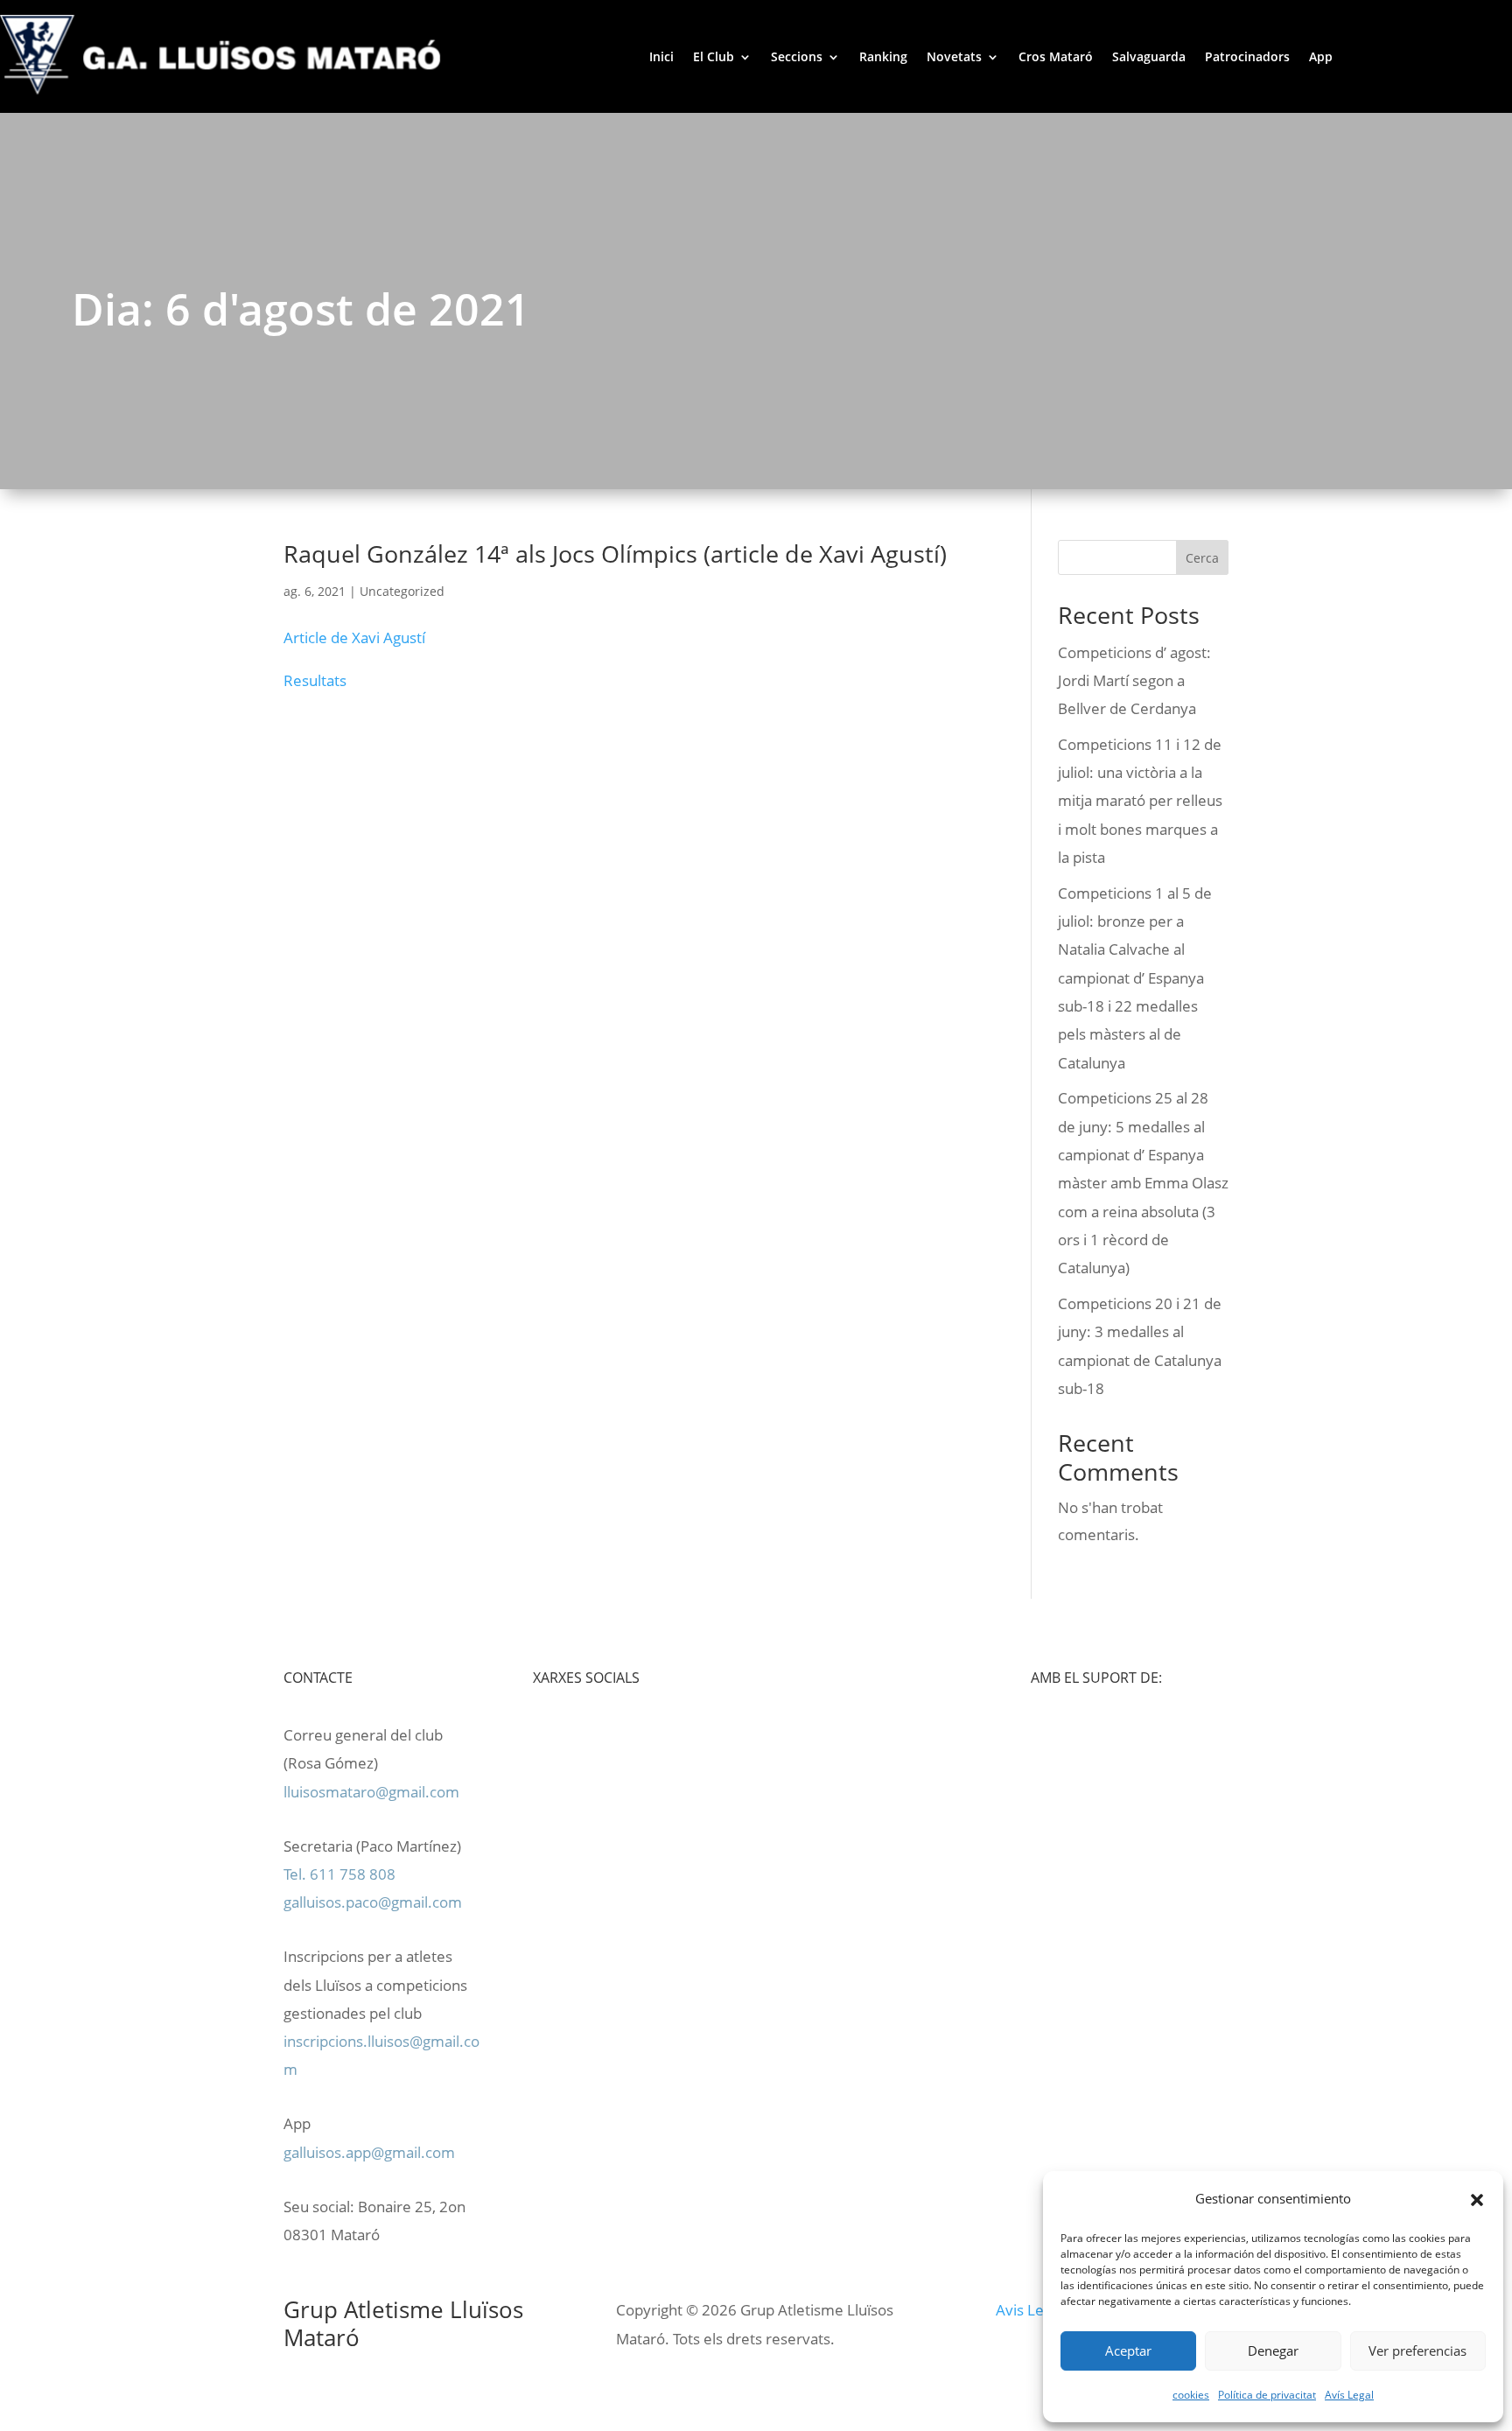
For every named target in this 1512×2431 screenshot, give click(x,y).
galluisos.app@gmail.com (369, 2152)
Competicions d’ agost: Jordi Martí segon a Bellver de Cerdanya (1134, 681)
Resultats (315, 680)
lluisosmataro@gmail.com (371, 1792)
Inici (661, 56)
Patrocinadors (1247, 56)
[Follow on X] (652, 1735)
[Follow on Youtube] (617, 1735)
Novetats (954, 56)
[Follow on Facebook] (582, 1735)
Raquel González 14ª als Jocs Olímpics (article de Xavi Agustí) (615, 553)
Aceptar (1128, 2350)
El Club (714, 56)
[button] (1477, 2199)
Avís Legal (1349, 2395)
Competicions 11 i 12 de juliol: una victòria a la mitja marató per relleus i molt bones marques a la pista (1140, 801)
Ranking (883, 56)
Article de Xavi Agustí (354, 638)
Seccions (797, 56)
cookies (1191, 2395)
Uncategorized (402, 591)
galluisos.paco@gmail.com (373, 1902)
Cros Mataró (1056, 56)
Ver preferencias (1417, 2350)
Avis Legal (1029, 2310)
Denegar (1273, 2350)
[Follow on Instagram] (547, 1735)
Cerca (1202, 558)
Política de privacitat (1267, 2395)
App (1321, 56)
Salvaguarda (1149, 56)
